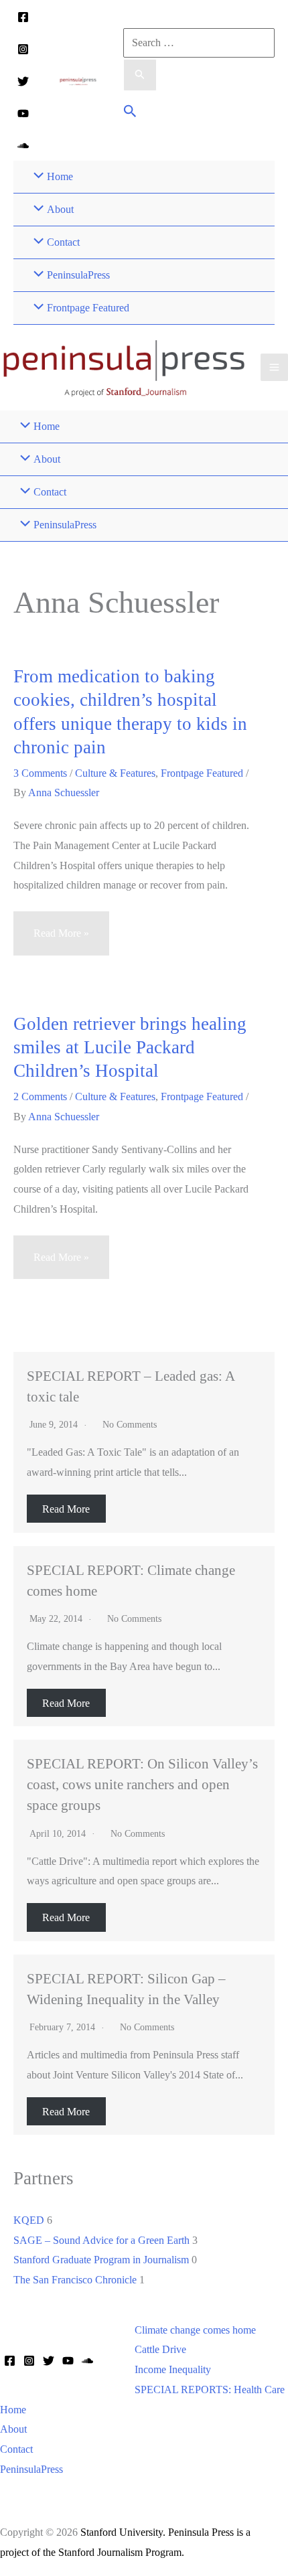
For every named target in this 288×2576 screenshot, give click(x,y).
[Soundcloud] (23, 146)
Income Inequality (173, 2369)
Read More (66, 1509)
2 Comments (40, 1096)
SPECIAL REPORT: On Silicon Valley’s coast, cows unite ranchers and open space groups (142, 1784)
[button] (130, 113)
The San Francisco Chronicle (75, 2280)
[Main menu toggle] (274, 367)
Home (13, 2410)
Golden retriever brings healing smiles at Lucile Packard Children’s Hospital (130, 1048)
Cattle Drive (160, 2349)
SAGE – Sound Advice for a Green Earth (101, 2240)
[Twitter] (23, 81)
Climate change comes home (195, 2330)
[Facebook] (23, 17)
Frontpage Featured (202, 773)
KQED (29, 2220)
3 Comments (40, 773)
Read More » (61, 941)
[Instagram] (23, 49)
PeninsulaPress (31, 2469)
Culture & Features (115, 773)
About (13, 2429)
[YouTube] (23, 113)
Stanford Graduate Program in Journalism (101, 2260)
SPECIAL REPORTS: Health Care (210, 2390)
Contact (16, 2449)
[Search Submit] (140, 75)
